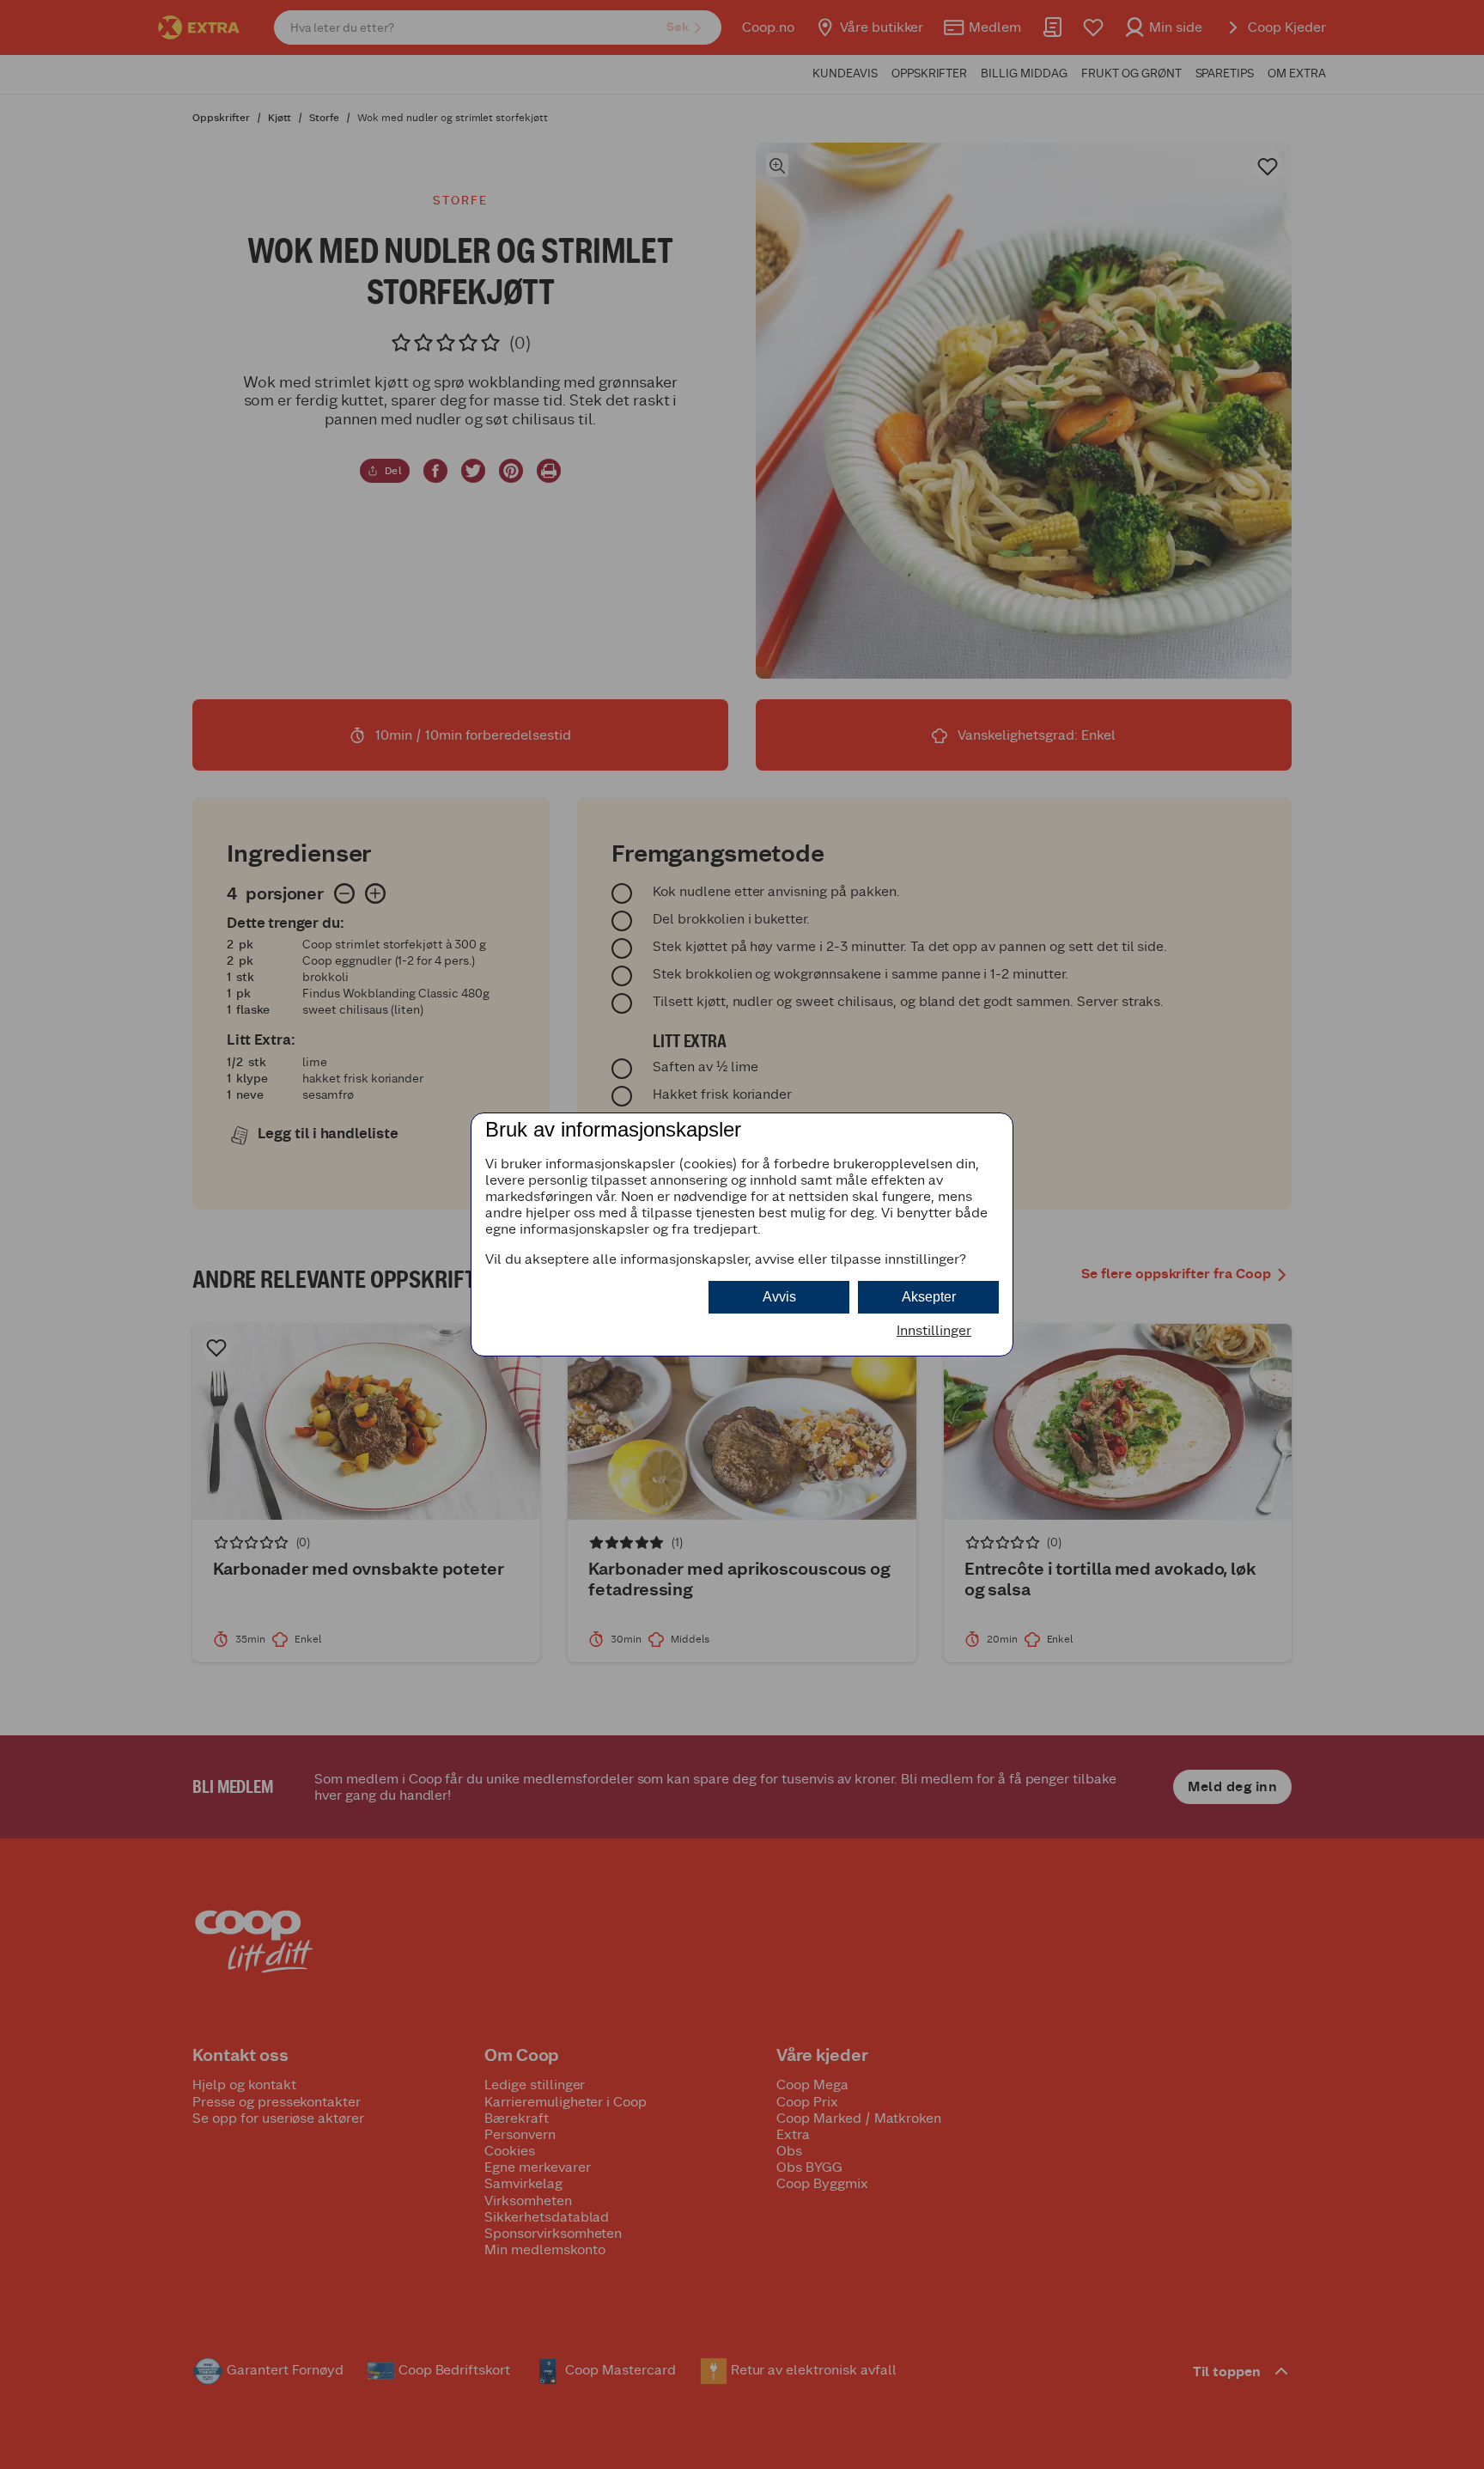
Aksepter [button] (929, 1297)
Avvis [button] (779, 1297)
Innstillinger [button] (934, 1330)
